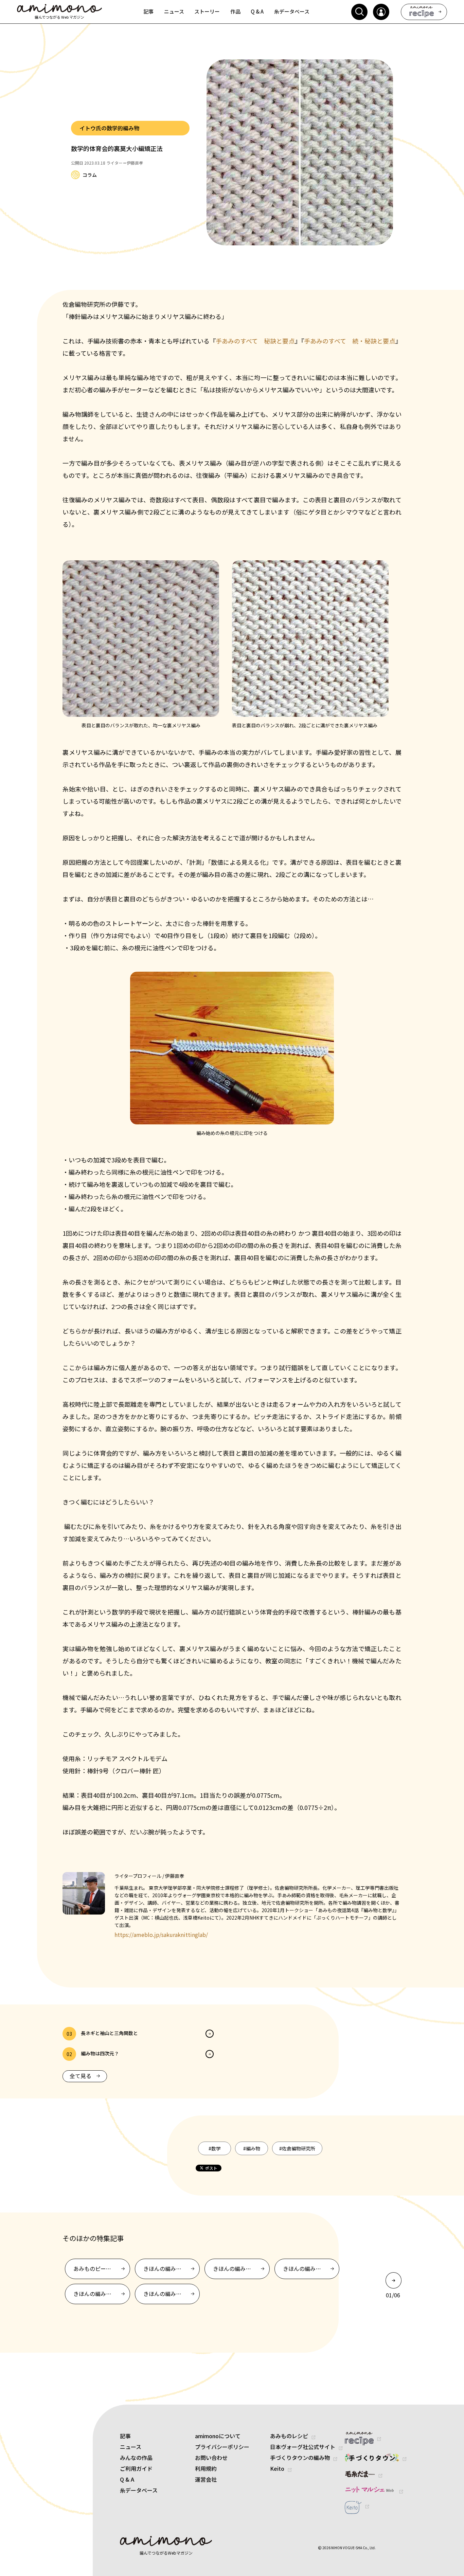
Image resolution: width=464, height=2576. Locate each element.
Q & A (127, 2479)
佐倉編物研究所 (297, 2148)
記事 (125, 2436)
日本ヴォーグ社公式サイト (303, 2447)
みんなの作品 (136, 2458)
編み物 (252, 2148)
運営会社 (206, 2479)
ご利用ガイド (136, 2468)
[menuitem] (149, 12)
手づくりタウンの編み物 (300, 2458)
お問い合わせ (211, 2458)
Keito (277, 2468)
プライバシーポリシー (222, 2447)
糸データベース (139, 2490)
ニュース (131, 2447)
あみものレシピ (289, 2436)
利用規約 (206, 2468)
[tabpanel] (223, 2281)
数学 (215, 2148)
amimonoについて (218, 2436)
